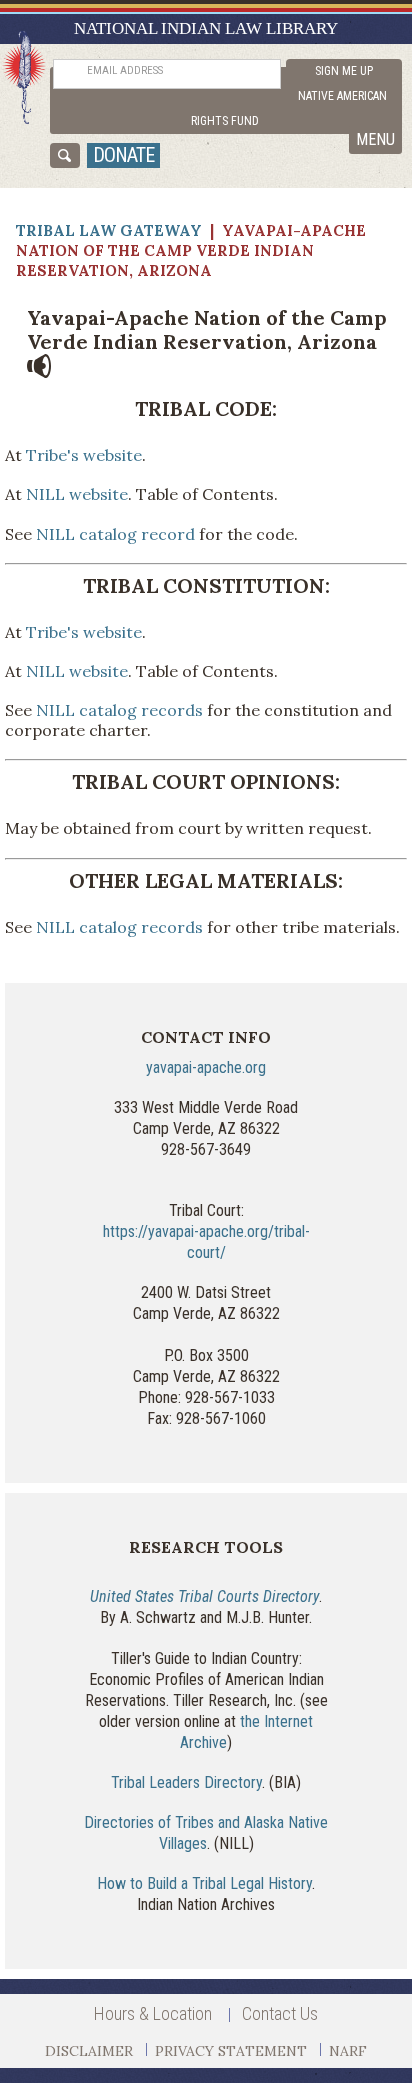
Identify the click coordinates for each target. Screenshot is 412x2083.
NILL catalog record (115, 534)
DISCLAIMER (89, 2051)
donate (123, 155)
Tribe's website (84, 455)
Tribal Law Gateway (109, 230)
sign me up (344, 71)
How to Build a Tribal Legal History (204, 1883)
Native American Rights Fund (289, 108)
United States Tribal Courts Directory (204, 1596)
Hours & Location (153, 2013)
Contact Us (280, 2013)
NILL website (77, 494)
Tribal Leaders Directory (186, 1782)
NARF (348, 2051)
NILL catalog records (119, 710)
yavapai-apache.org (206, 1067)
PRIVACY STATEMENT (231, 2051)
